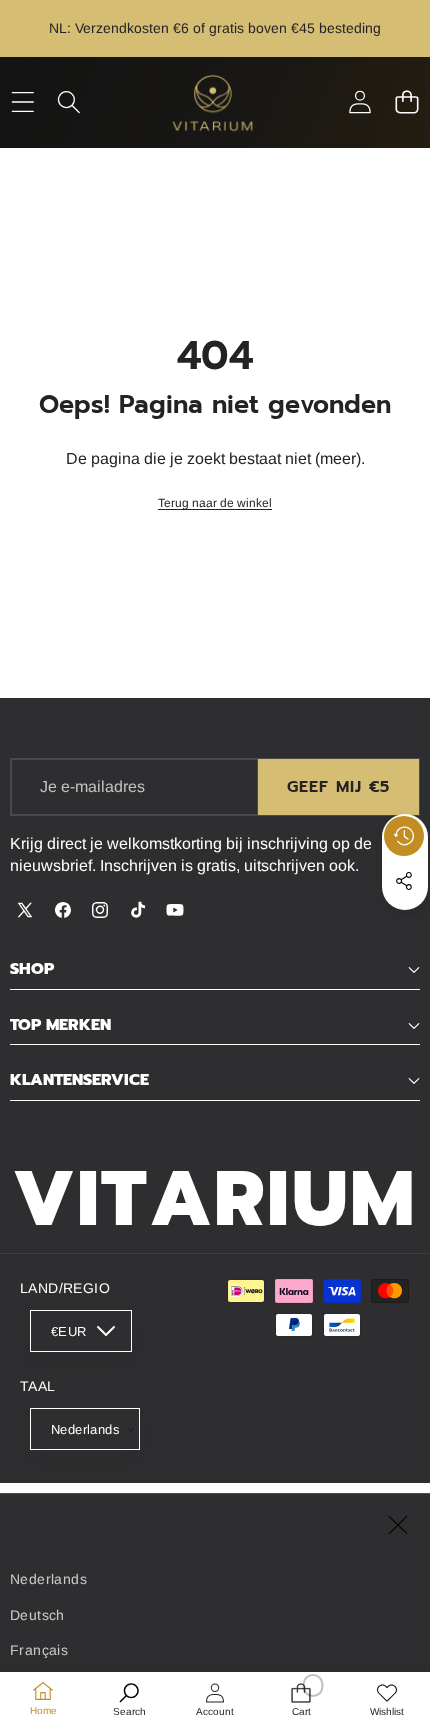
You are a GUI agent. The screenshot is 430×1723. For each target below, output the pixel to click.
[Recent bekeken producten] (404, 836)
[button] (406, 102)
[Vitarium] (214, 102)
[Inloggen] (359, 102)
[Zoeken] (69, 102)
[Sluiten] (398, 1525)
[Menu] (22, 102)
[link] (215, 503)
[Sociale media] (404, 881)
